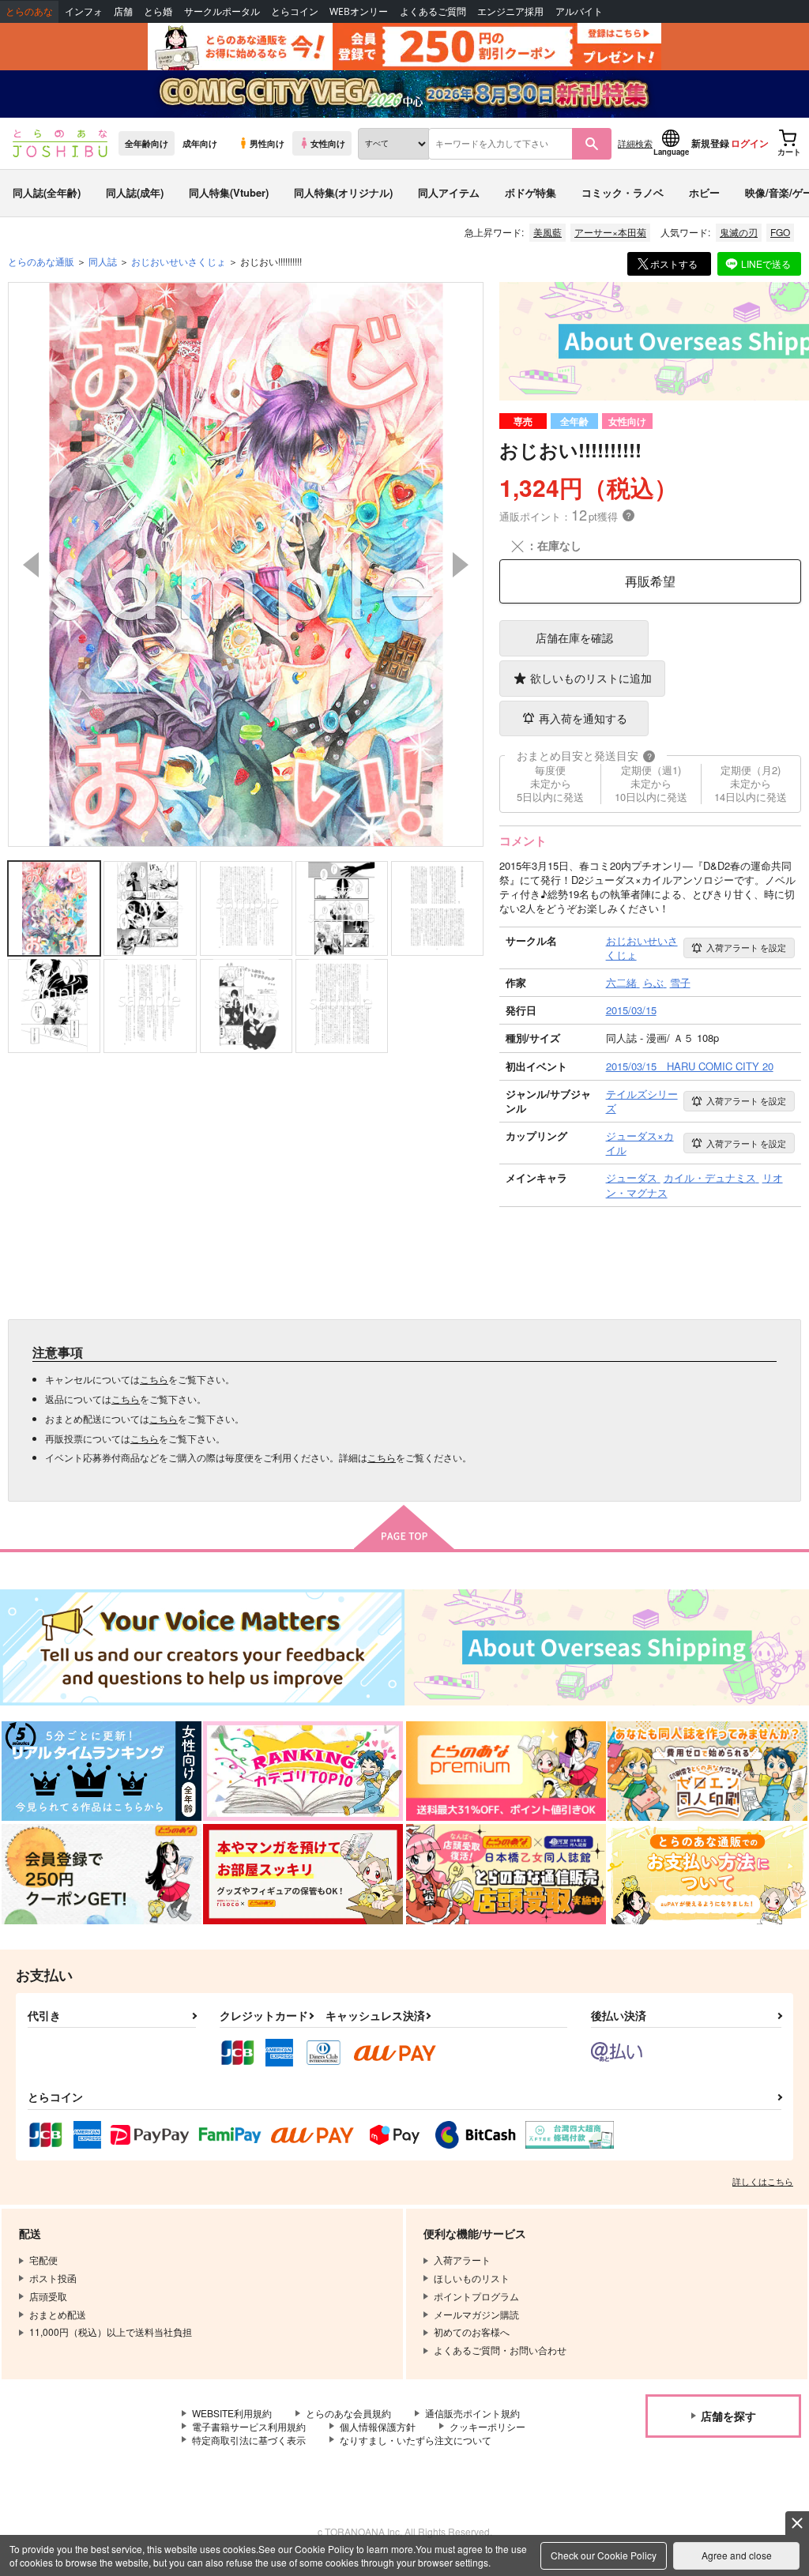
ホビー (704, 192)
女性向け (328, 143)
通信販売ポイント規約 (472, 2413)
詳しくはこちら (763, 2181)
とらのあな (29, 11)
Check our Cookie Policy (604, 2555)
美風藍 (547, 232)
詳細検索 (635, 143)
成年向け (200, 143)
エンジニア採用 (510, 11)
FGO (780, 232)
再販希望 (650, 581)
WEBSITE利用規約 (232, 2413)
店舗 (123, 11)
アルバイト (579, 11)
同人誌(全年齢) (47, 192)
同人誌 (103, 261)
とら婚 (158, 11)
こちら (154, 1379)
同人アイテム (449, 192)
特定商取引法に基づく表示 (249, 2440)
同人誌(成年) (135, 192)
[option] (246, 564)
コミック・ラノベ (623, 192)
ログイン (750, 143)
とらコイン (295, 11)
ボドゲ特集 (531, 192)
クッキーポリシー (487, 2426)
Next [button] (461, 565)
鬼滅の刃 (739, 232)
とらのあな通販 (41, 261)
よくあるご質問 (433, 11)
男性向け (267, 143)
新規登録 (710, 143)
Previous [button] (31, 565)
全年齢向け (147, 143)
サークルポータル (222, 11)
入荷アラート (746, 947)
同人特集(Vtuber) (229, 192)
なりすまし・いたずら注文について (416, 2440)
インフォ (84, 11)
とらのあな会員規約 (348, 2413)
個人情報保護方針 (378, 2426)
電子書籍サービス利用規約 (249, 2426)
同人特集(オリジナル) (343, 192)
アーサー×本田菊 (610, 232)
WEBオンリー (359, 11)
